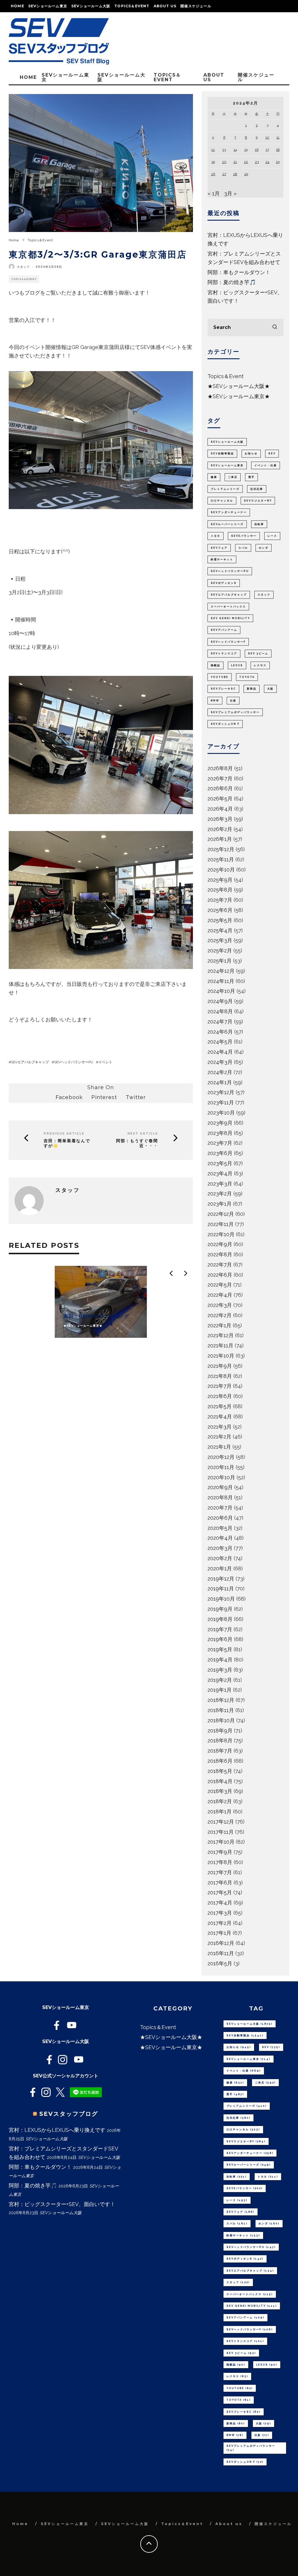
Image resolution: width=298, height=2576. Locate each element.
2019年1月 (220, 1690)
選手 (251, 477)
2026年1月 (220, 839)
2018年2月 (220, 1801)
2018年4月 (220, 1781)
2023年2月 (220, 1194)
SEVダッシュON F (225, 724)
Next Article (143, 1134)
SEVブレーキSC (223, 689)
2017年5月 (220, 1892)
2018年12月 (221, 1700)
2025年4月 (220, 930)
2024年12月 (221, 971)
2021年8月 (220, 1376)
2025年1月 (220, 961)
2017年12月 (221, 1822)
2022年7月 (220, 1265)
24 (267, 162)
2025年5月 (220, 920)
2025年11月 (221, 859)
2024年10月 (221, 991)
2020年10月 (221, 1477)
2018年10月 (221, 1720)
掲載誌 (215, 665)
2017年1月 (219, 1933)
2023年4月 (220, 1173)
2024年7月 (220, 1022)
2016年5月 (220, 1963)
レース (272, 536)
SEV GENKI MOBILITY (230, 618)
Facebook (69, 1097)
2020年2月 (220, 1558)
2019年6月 (220, 1639)
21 (235, 162)
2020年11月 (221, 1467)
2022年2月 (220, 1315)
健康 (214, 477)
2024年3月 (220, 1062)
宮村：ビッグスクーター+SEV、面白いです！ (62, 2204)
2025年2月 (220, 951)
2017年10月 (221, 1842)
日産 (233, 701)
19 (213, 162)
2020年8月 (220, 1497)
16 (257, 150)
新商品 (252, 689)
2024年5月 (220, 1042)
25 (278, 162)
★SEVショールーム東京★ (239, 396)
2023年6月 (220, 1153)
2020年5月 (220, 1528)
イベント (105, 1062)
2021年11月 (220, 1345)
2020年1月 (220, 1568)
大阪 (270, 689)
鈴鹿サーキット (222, 559)
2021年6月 (220, 1396)
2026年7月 (220, 778)
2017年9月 (220, 1852)
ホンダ (264, 548)
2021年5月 (220, 1406)
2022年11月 (221, 1224)
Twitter (136, 1097)
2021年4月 (220, 1417)
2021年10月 (221, 1356)
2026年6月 (220, 788)
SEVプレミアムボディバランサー (235, 712)
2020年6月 (220, 1518)
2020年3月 (220, 1548)
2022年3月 (220, 1305)
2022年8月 (220, 1254)
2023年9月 (220, 1123)
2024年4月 (220, 1052)
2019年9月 (220, 1609)
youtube (220, 677)
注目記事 (257, 489)
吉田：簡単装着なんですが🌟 (67, 1143)
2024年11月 (221, 981)
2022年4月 (220, 1295)
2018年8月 (220, 1740)
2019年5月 (220, 1649)
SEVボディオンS (224, 583)
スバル (243, 548)
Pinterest (104, 1097)
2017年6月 (220, 1883)
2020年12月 (221, 1457)
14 (235, 150)
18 (278, 150)
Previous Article (64, 1134)
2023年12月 (221, 1092)
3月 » (230, 193)
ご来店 (233, 477)
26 (213, 174)
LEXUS (237, 665)
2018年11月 (221, 1710)
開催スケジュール (196, 6)
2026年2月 (220, 829)
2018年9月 (220, 1731)
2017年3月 (220, 1913)
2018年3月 (220, 1791)
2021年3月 (220, 1427)
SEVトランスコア (224, 653)
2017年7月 (220, 1872)
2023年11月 (221, 1102)
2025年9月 (220, 880)
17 (267, 150)
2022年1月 (219, 1325)
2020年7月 (220, 1508)
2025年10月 (221, 870)
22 (246, 162)
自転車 (259, 524)
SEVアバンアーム (224, 630)
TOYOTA (247, 677)
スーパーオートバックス (228, 607)
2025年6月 (220, 910)
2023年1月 (220, 1204)
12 (213, 150)
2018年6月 (220, 1761)
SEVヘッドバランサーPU (74, 1062)
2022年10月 (221, 1234)
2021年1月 (219, 1447)
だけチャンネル (222, 501)
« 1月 (214, 193)
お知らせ (251, 453)
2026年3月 (220, 819)
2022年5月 (220, 1285)
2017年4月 (220, 1903)
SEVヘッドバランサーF (228, 642)
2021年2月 (219, 1437)
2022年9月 (220, 1244)
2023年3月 (220, 1184)
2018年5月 (220, 1771)
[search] (275, 327)
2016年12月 (221, 1943)
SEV (272, 453)
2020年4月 (220, 1538)
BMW (215, 701)
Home (17, 6)
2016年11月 (221, 1953)
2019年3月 (220, 1670)
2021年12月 (221, 1335)
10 (267, 137)
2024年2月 (220, 1072)
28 (235, 174)
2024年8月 (220, 1011)
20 (224, 162)
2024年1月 (220, 1082)
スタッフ (23, 267)
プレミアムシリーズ (225, 489)
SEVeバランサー (244, 536)
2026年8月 (220, 768)
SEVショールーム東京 (48, 6)
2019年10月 (221, 1599)
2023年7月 (220, 1143)
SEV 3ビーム (258, 653)
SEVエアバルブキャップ (30, 1062)
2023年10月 (221, 1113)
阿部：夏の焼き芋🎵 (232, 282)
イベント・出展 (266, 465)
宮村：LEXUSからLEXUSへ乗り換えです (57, 2130)
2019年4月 (220, 1660)
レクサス (260, 665)
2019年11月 (221, 1589)
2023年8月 (220, 1133)
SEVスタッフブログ (69, 2114)
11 (278, 137)
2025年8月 (220, 890)
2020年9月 (220, 1487)
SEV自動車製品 (222, 453)
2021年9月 (220, 1366)
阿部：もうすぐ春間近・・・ (137, 1143)
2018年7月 (220, 1751)
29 (246, 174)
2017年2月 (220, 1923)
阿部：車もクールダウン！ (239, 272)
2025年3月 (220, 940)
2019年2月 (220, 1680)
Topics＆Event (132, 6)
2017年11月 (221, 1832)
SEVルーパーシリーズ (227, 524)
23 (257, 162)
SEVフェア (219, 548)
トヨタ (215, 536)
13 (224, 150)
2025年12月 (221, 849)
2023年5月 (220, 1163)
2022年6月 (220, 1275)
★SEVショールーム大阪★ (239, 386)
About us (165, 6)
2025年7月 (220, 900)
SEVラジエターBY (258, 501)
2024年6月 (220, 1032)
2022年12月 (221, 1214)
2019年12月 (221, 1579)
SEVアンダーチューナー (229, 512)
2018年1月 (220, 1811)
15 (246, 150)
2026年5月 (220, 799)
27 (224, 174)
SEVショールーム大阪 (91, 6)
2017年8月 (220, 1862)
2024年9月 (220, 1001)
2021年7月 (220, 1386)
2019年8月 (220, 1619)
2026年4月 (220, 809)
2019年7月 (220, 1629)
